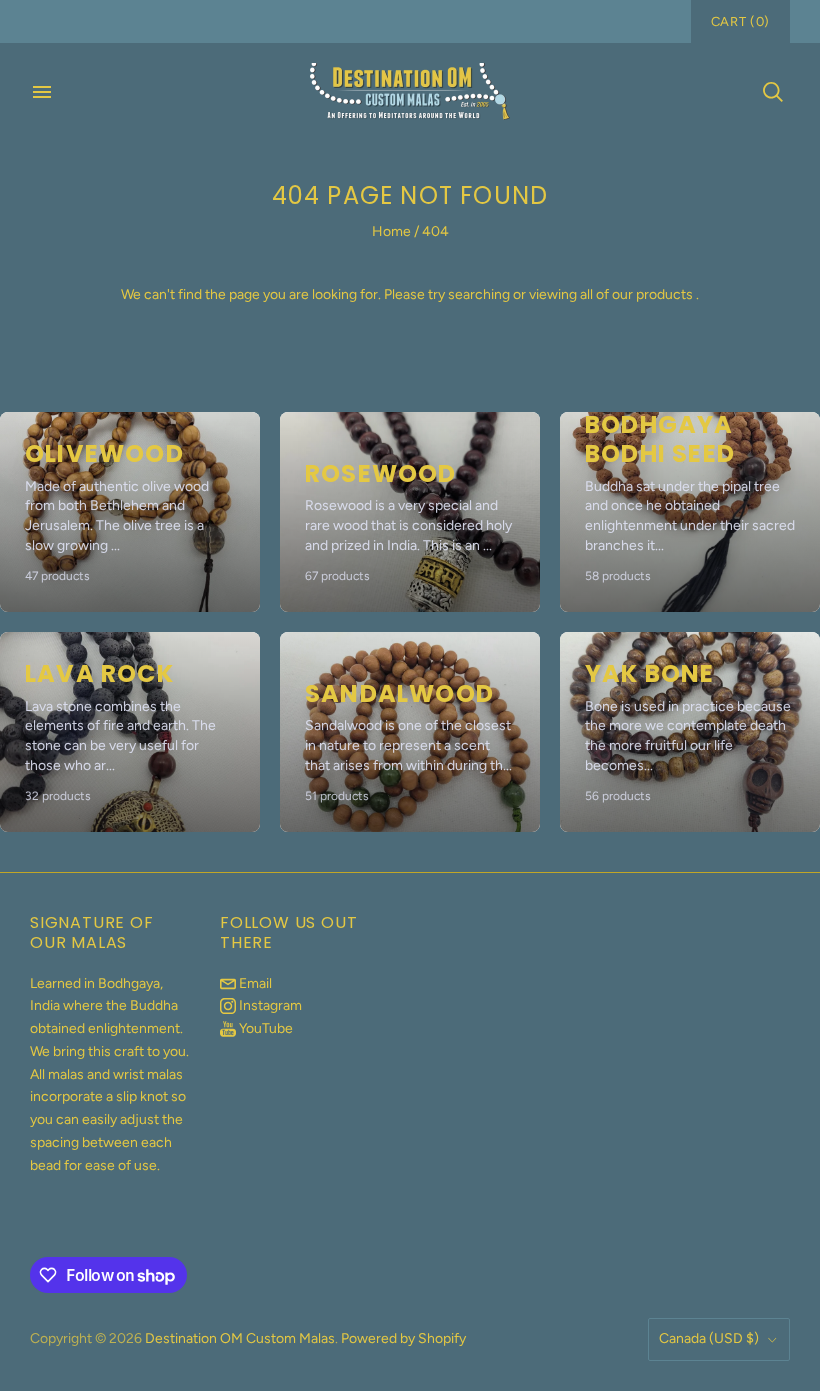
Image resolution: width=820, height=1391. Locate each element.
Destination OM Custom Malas (240, 1338)
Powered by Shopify (403, 1338)
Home (391, 231)
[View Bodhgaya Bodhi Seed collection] (690, 512)
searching (479, 294)
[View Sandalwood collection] (410, 732)
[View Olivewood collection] (130, 512)
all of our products (636, 294)
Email (254, 983)
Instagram (269, 1005)
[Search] (773, 92)
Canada (709, 1338)
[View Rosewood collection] (410, 512)
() (740, 21)
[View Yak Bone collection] (690, 732)
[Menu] (42, 92)
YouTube (264, 1028)
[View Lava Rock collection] (130, 732)
